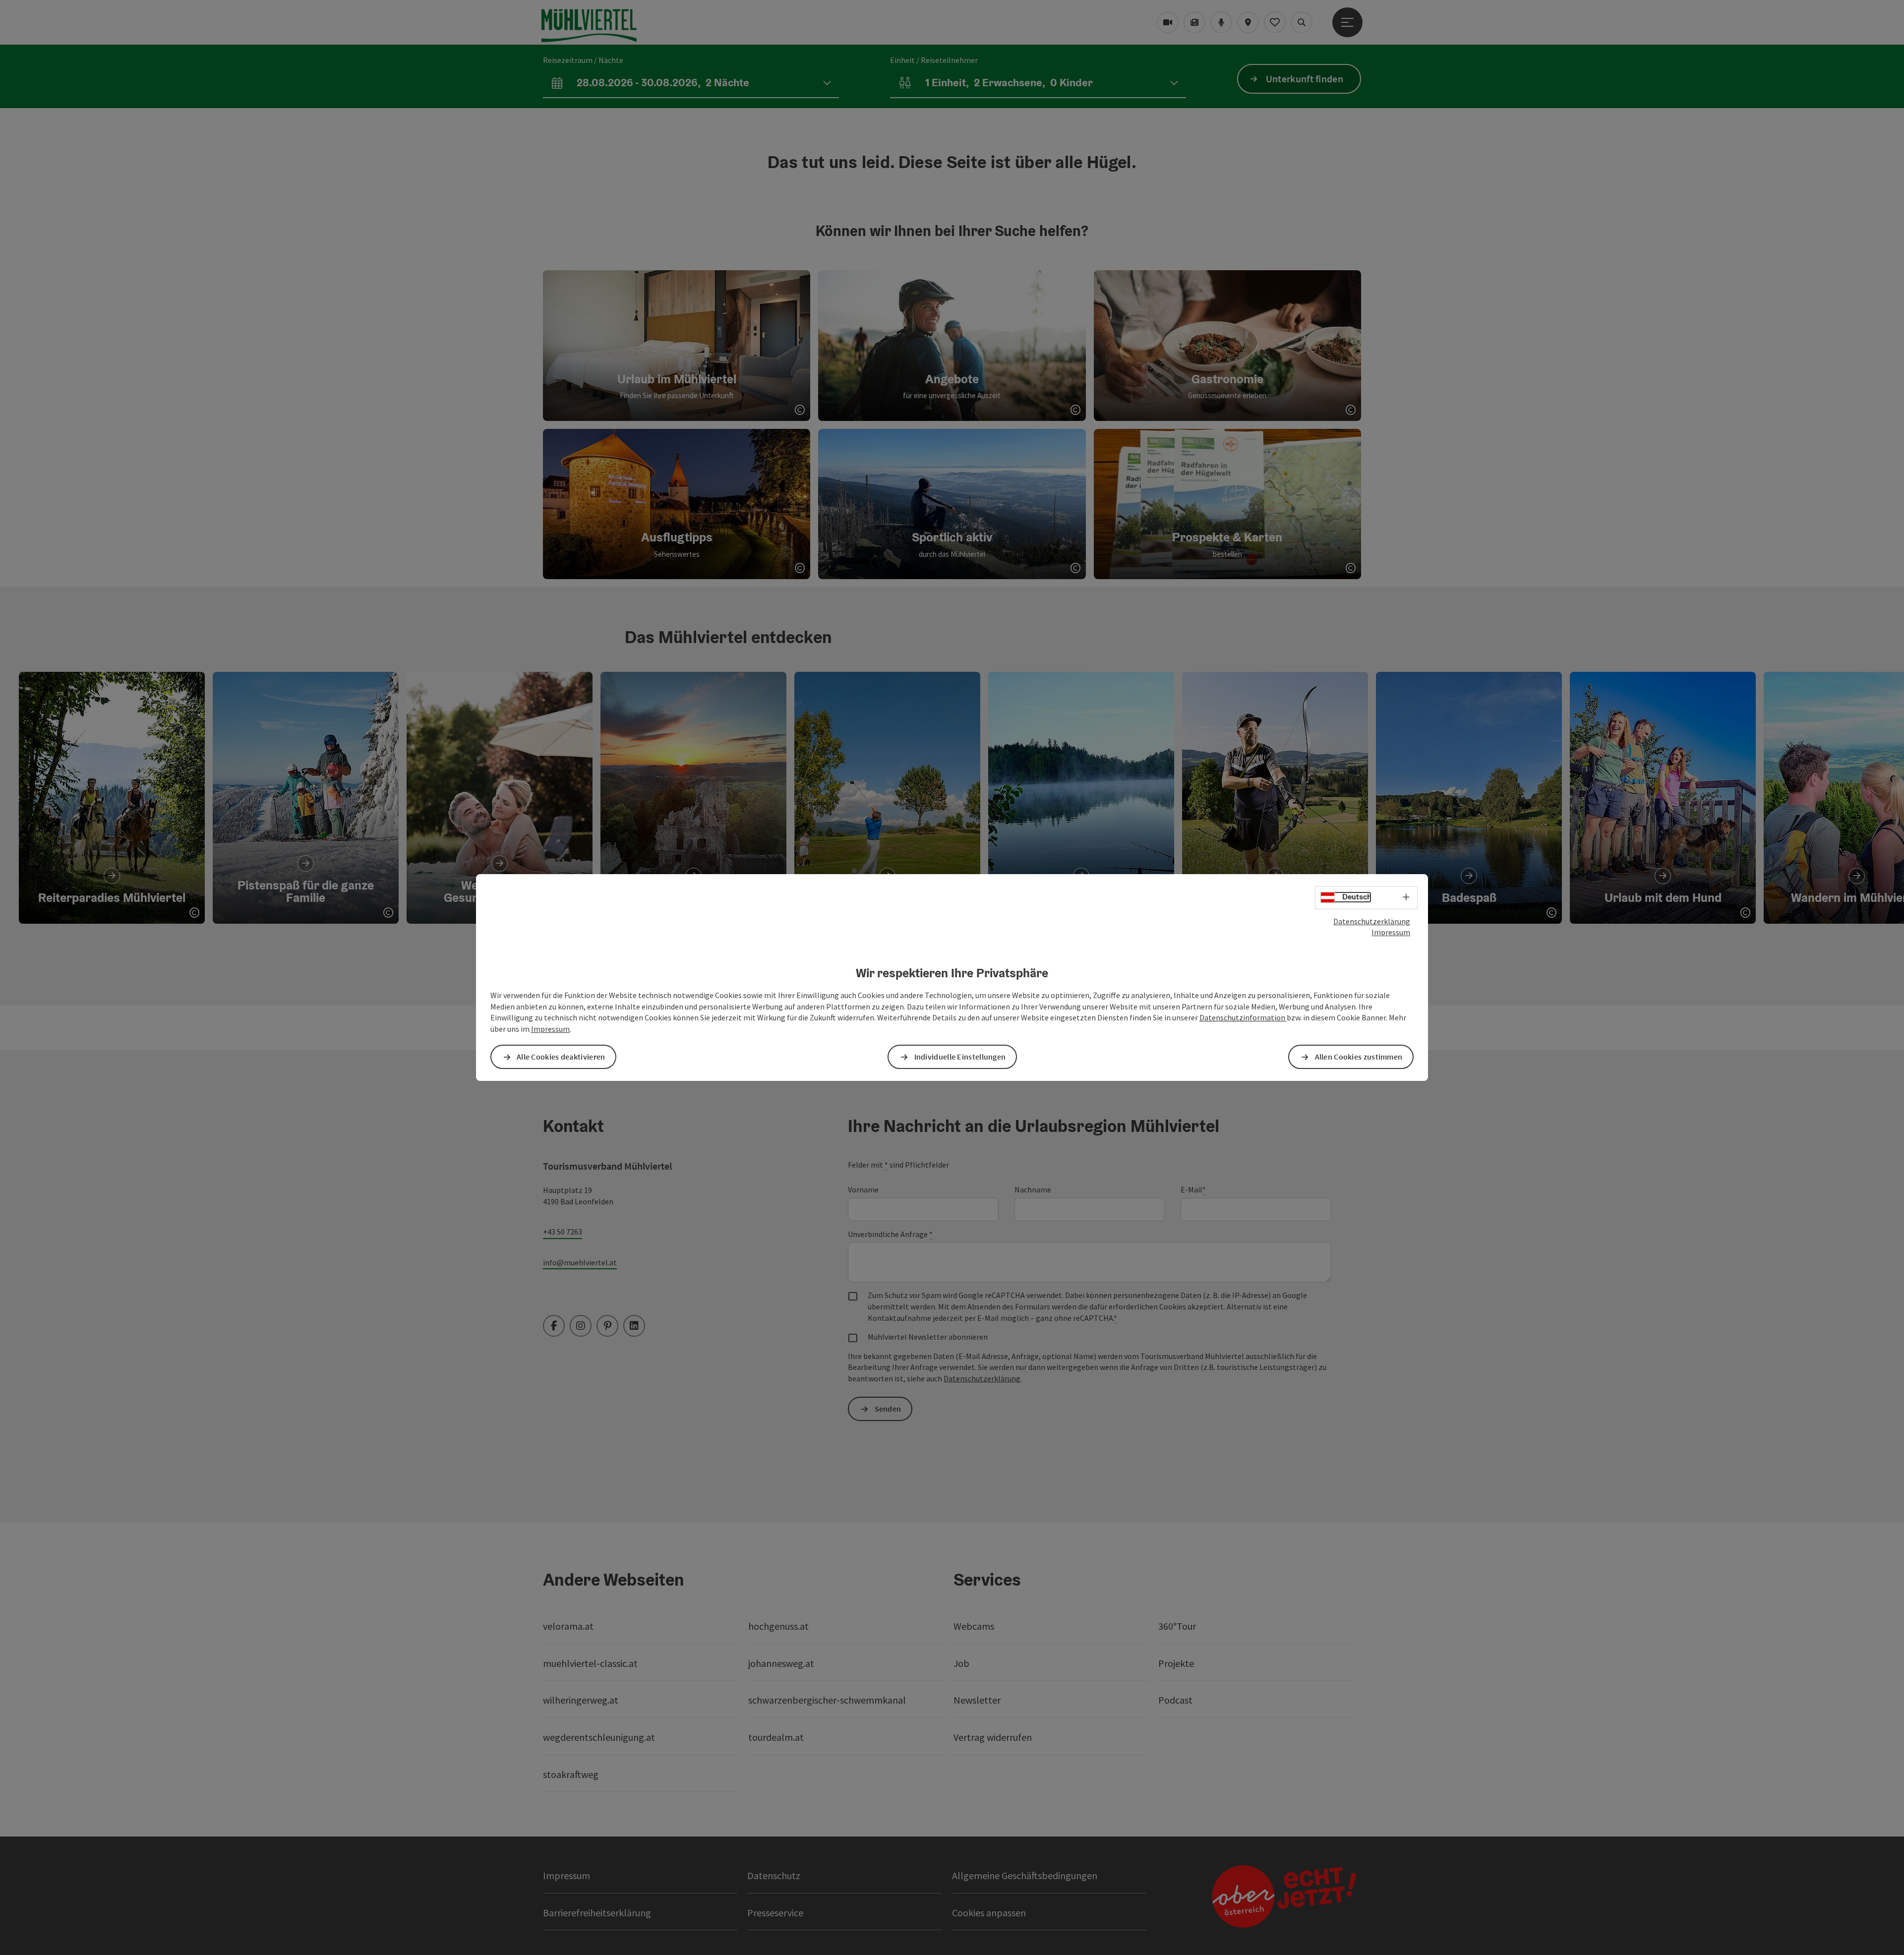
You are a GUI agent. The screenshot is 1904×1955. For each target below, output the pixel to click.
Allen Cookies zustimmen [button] (1359, 1057)
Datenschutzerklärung (1372, 921)
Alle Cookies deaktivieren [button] (561, 1057)
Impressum (1391, 932)
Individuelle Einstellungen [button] (960, 1057)
